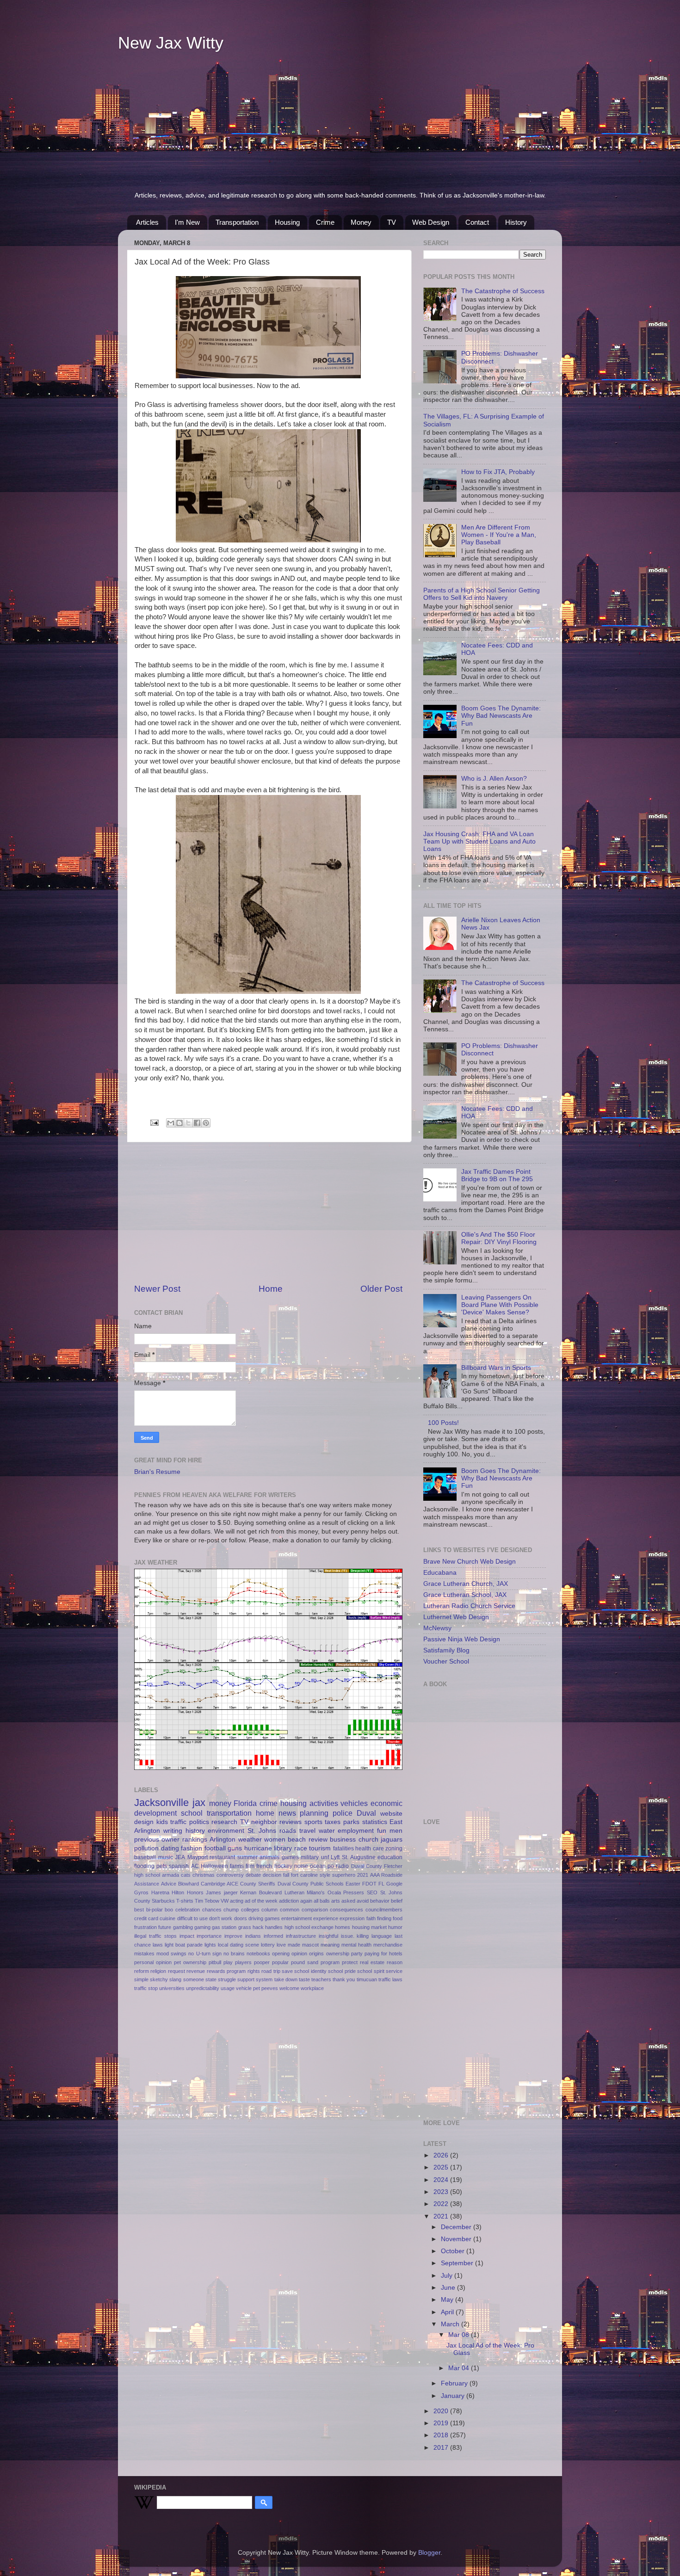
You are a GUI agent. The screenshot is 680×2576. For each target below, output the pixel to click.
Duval (366, 1813)
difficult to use (192, 1918)
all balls (322, 1901)
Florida (245, 1803)
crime (269, 1803)
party (357, 1954)
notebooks (258, 1954)
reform (142, 1971)
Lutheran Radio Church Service (469, 1606)
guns (235, 1848)
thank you (344, 1979)
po (331, 1866)
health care (370, 1849)
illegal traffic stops (155, 1936)
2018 (442, 2435)
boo (169, 1910)
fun (382, 1831)
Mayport (198, 1857)
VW (225, 1901)
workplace (312, 1988)
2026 (442, 2155)
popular (280, 1962)
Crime (325, 222)
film (250, 1866)
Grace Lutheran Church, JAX (466, 1584)
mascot (310, 1945)
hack (258, 1927)
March (451, 2324)
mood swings (171, 1954)
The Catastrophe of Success (503, 291)
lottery (268, 1945)
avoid (363, 1901)
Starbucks (163, 1901)
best (139, 1910)
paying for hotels (383, 1954)
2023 (442, 2192)
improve (233, 1936)
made (294, 1945)
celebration (188, 1910)
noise (301, 1866)
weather (250, 1840)
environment (226, 1831)
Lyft (335, 1857)
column (269, 1910)
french (264, 1866)
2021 (363, 1875)
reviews (291, 1822)
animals (269, 1857)
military (310, 1857)
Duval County (367, 1866)
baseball (145, 1857)
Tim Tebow (207, 1901)
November (457, 2239)
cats (186, 1875)
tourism (320, 1848)
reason (395, 1962)
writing (173, 1831)
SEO (372, 1892)
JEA (180, 1857)
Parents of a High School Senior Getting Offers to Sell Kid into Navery (482, 594)
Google (394, 1884)
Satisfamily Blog (446, 1650)
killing (363, 1936)
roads (288, 1831)
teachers (321, 1979)
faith (371, 1918)
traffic (178, 1822)
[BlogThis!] (179, 1123)
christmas (204, 1875)
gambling (183, 1927)
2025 (442, 2167)
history (195, 1831)
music (166, 1857)
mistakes (144, 1954)
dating (170, 1848)
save (287, 1971)
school (192, 1813)
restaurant (222, 1857)
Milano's (316, 1892)
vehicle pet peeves (257, 1988)
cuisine (167, 1918)
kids (162, 1822)
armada (170, 1875)
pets (162, 1866)
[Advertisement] (340, 122)
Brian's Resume (157, 1472)
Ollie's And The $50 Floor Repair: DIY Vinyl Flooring (499, 1238)
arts (336, 1901)
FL (381, 1884)
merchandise (388, 1945)
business (343, 1840)
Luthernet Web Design (456, 1617)
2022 (442, 2204)
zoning (394, 1849)
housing (294, 1803)
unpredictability (203, 1988)
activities (324, 1803)
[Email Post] (154, 1122)
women (275, 1840)
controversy (230, 1875)
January (454, 2396)
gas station (224, 1927)
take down (286, 1979)
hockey (283, 1866)
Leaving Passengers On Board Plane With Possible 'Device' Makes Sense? (500, 1305)
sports (313, 1822)
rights (254, 1971)
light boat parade (184, 1945)
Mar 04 (460, 2368)
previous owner (157, 1840)
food (398, 1918)
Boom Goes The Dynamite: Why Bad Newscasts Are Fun (501, 716)
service (394, 1971)
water (327, 1831)
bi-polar (155, 1910)
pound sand (305, 1962)
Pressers (354, 1892)
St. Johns (262, 1831)
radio (342, 1866)
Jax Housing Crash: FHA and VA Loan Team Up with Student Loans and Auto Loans (479, 841)
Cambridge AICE (219, 1884)
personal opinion (153, 1962)
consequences (346, 1910)
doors (241, 1918)
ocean (318, 1866)
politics (199, 1822)
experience (326, 1918)
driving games (264, 1918)
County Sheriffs (258, 1884)
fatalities (343, 1849)
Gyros (141, 1892)
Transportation (237, 222)
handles (274, 1927)
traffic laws (390, 1979)
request (176, 1971)
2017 (442, 2448)
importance (209, 1936)
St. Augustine (359, 1857)
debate (253, 1875)
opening (281, 1954)
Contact (477, 222)
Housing (287, 222)
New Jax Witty (171, 43)
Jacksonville (161, 1803)
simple (141, 1979)
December (457, 2227)
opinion (299, 1954)
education (390, 1857)
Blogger (429, 2553)
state (211, 1979)
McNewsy (437, 1628)
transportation (229, 1813)
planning (314, 1813)
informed (273, 1936)
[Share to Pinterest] (206, 1123)
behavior (380, 1901)
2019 (442, 2423)
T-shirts (185, 1901)
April (448, 2312)
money (220, 1803)
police (343, 1813)
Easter (353, 1884)
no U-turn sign (205, 1954)
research (224, 1822)
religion (158, 1971)
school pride (342, 1971)
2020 (442, 2411)
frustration (145, 1927)
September (458, 2263)
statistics (375, 1822)
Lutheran (294, 1892)
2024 (442, 2180)
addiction (289, 1901)
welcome (289, 1988)
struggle (227, 1979)
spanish (179, 1866)
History (516, 222)
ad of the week (261, 1901)
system (264, 1979)
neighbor (264, 1822)
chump (231, 1910)
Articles (147, 222)
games (290, 1857)
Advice (169, 1884)
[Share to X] (188, 1123)
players (243, 1962)
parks (351, 1822)
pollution (146, 1848)
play (228, 1962)
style (325, 1875)
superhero (344, 1875)
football (215, 1848)
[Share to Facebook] (197, 1123)
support (246, 1979)
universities (172, 1988)
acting (237, 1901)
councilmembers (384, 1910)
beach (297, 1840)
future (165, 1927)
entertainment (297, 1918)
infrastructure (301, 1936)
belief (397, 1901)
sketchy (159, 1979)
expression (352, 1918)
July (448, 2276)
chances (212, 1910)
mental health (356, 1945)
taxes (333, 1822)
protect (350, 1962)
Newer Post (157, 1289)
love (281, 1945)
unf (325, 1857)
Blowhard (189, 1884)
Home (271, 1289)
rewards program (226, 1971)
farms (237, 1866)
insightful (328, 1936)
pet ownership (190, 1962)
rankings (195, 1840)
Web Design (431, 222)
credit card (146, 1918)
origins (316, 1954)
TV (392, 222)
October (454, 2251)
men (396, 1831)
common (290, 1910)
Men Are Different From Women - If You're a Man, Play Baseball (499, 535)
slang (175, 1979)
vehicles (354, 1803)
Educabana (440, 1573)
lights (210, 1945)
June (449, 2288)
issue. (348, 1936)
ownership (338, 1954)
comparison (315, 1910)
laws (158, 1945)
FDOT (369, 1884)
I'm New (187, 222)
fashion (192, 1848)
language (382, 1936)
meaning (330, 1945)
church (368, 1840)
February (455, 2383)
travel (307, 1831)
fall (286, 1875)
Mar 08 (460, 2335)
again (306, 1901)
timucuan (367, 1979)
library (283, 1848)
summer (247, 1857)
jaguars (392, 1840)
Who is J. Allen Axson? (494, 779)
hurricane (258, 1848)
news (287, 1813)
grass (245, 1927)
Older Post (381, 1289)
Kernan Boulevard (261, 1892)
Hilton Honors (188, 1892)
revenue (196, 1971)
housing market (369, 1927)
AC (195, 1866)
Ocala (334, 1892)
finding (384, 1918)
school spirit (371, 1971)
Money (361, 222)
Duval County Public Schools (311, 1884)
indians (253, 1936)
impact (187, 1936)
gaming (202, 1927)
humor (395, 1927)
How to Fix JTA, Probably (498, 472)
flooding (144, 1866)
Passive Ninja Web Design (462, 1639)
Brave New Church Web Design (470, 1562)
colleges (250, 1910)
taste (304, 1979)
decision (272, 1875)
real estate (372, 1962)
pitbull (215, 1962)
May (448, 2300)
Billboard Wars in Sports (496, 1368)
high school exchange (309, 1927)
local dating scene (238, 1945)
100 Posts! (443, 1423)
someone (194, 1979)
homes (343, 1927)
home (265, 1813)
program (330, 1962)
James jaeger (222, 1892)
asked (348, 1901)
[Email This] (171, 1123)
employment (356, 1831)
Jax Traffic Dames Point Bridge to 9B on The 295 (497, 1175)
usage (228, 1988)
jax (199, 1803)
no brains (234, 1954)
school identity (310, 1971)
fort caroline (304, 1875)
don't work (221, 1918)
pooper (262, 1962)
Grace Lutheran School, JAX (465, 1595)
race (301, 1848)
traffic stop (146, 1988)
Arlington (223, 1840)
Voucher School (446, 1661)
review (318, 1840)
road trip (271, 1971)
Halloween (214, 1866)
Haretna (160, 1892)
